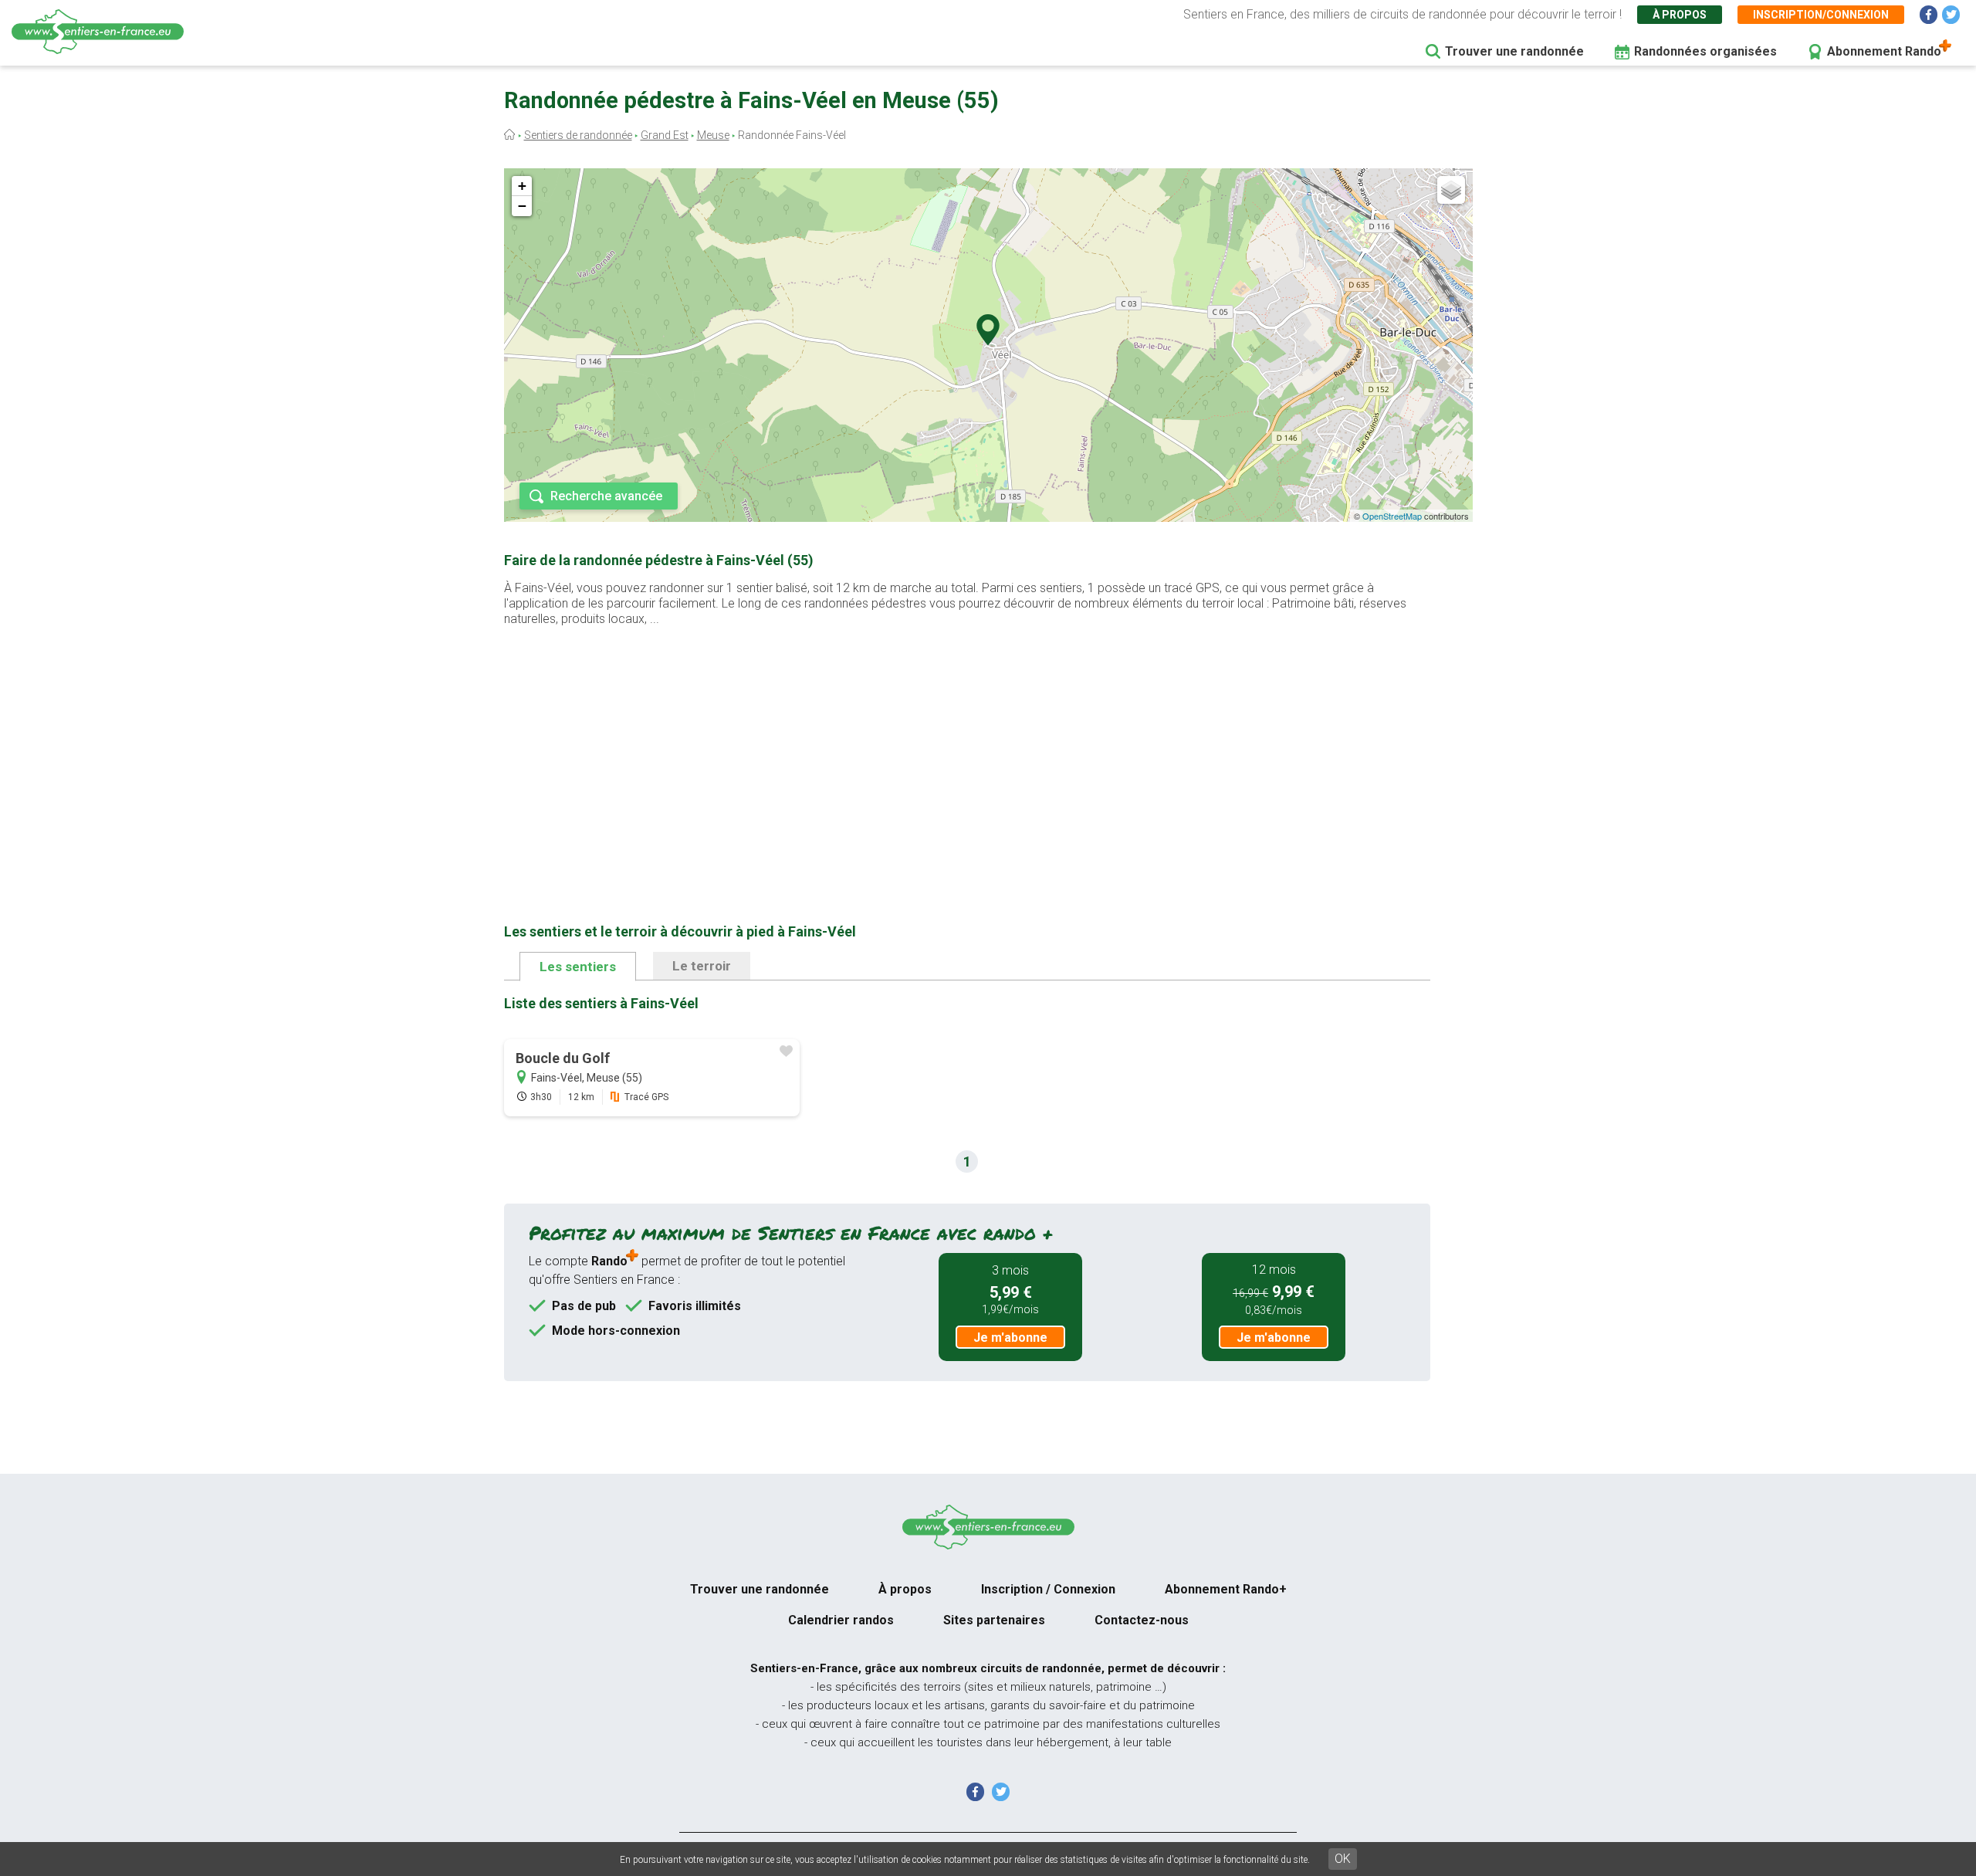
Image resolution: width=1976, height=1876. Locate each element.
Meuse (713, 135)
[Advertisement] (967, 750)
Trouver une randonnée (1514, 51)
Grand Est (665, 135)
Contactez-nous (1142, 1620)
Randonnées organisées (1705, 51)
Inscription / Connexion (1048, 1589)
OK (1343, 1859)
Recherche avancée (606, 496)
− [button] (522, 206)
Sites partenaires (994, 1620)
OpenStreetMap (1392, 516)
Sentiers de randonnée (578, 135)
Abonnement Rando (1884, 51)
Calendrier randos (841, 1620)
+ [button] (522, 186)
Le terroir (702, 966)
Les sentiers (578, 967)
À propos (1680, 15)
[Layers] (1451, 190)
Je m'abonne (1010, 1338)
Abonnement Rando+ (1226, 1589)
